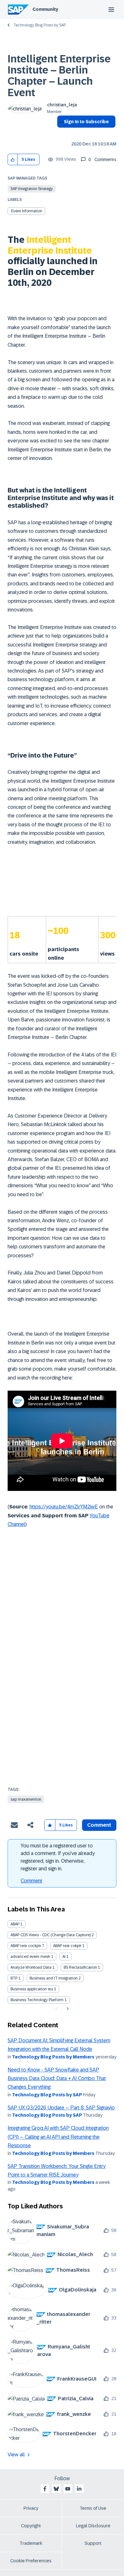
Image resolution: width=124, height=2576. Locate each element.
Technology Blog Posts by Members (53, 2057)
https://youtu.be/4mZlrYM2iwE (64, 1507)
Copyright (31, 2526)
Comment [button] (99, 1825)
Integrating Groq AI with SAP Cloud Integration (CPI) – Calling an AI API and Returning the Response (58, 2137)
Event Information (27, 211)
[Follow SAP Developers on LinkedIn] (79, 2489)
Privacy (31, 2508)
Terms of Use (93, 2508)
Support (93, 2543)
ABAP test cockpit (26, 1946)
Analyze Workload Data (31, 1967)
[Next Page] (67, 2009)
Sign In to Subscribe (86, 122)
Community (45, 9)
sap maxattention (26, 1799)
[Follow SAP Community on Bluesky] (56, 2489)
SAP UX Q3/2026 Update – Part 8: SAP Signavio (61, 2108)
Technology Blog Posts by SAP (40, 25)
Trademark (31, 2543)
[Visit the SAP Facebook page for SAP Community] (45, 2489)
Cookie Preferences (31, 2561)
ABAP (15, 1924)
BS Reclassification (80, 1967)
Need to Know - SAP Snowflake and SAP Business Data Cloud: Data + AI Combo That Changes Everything (57, 2078)
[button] (13, 160)
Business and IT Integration (54, 1978)
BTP (14, 1978)
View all (16, 2455)
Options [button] (61, 133)
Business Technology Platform (37, 2000)
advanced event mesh (30, 1957)
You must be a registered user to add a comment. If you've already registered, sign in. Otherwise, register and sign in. (58, 1857)
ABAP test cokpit (67, 1946)
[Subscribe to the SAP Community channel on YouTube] (68, 2489)
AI (64, 1957)
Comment (31, 1881)
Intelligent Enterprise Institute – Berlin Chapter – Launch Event (59, 76)
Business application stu (32, 1989)
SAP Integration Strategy (32, 189)
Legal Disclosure (93, 2526)
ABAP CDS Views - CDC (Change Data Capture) (51, 1935)
